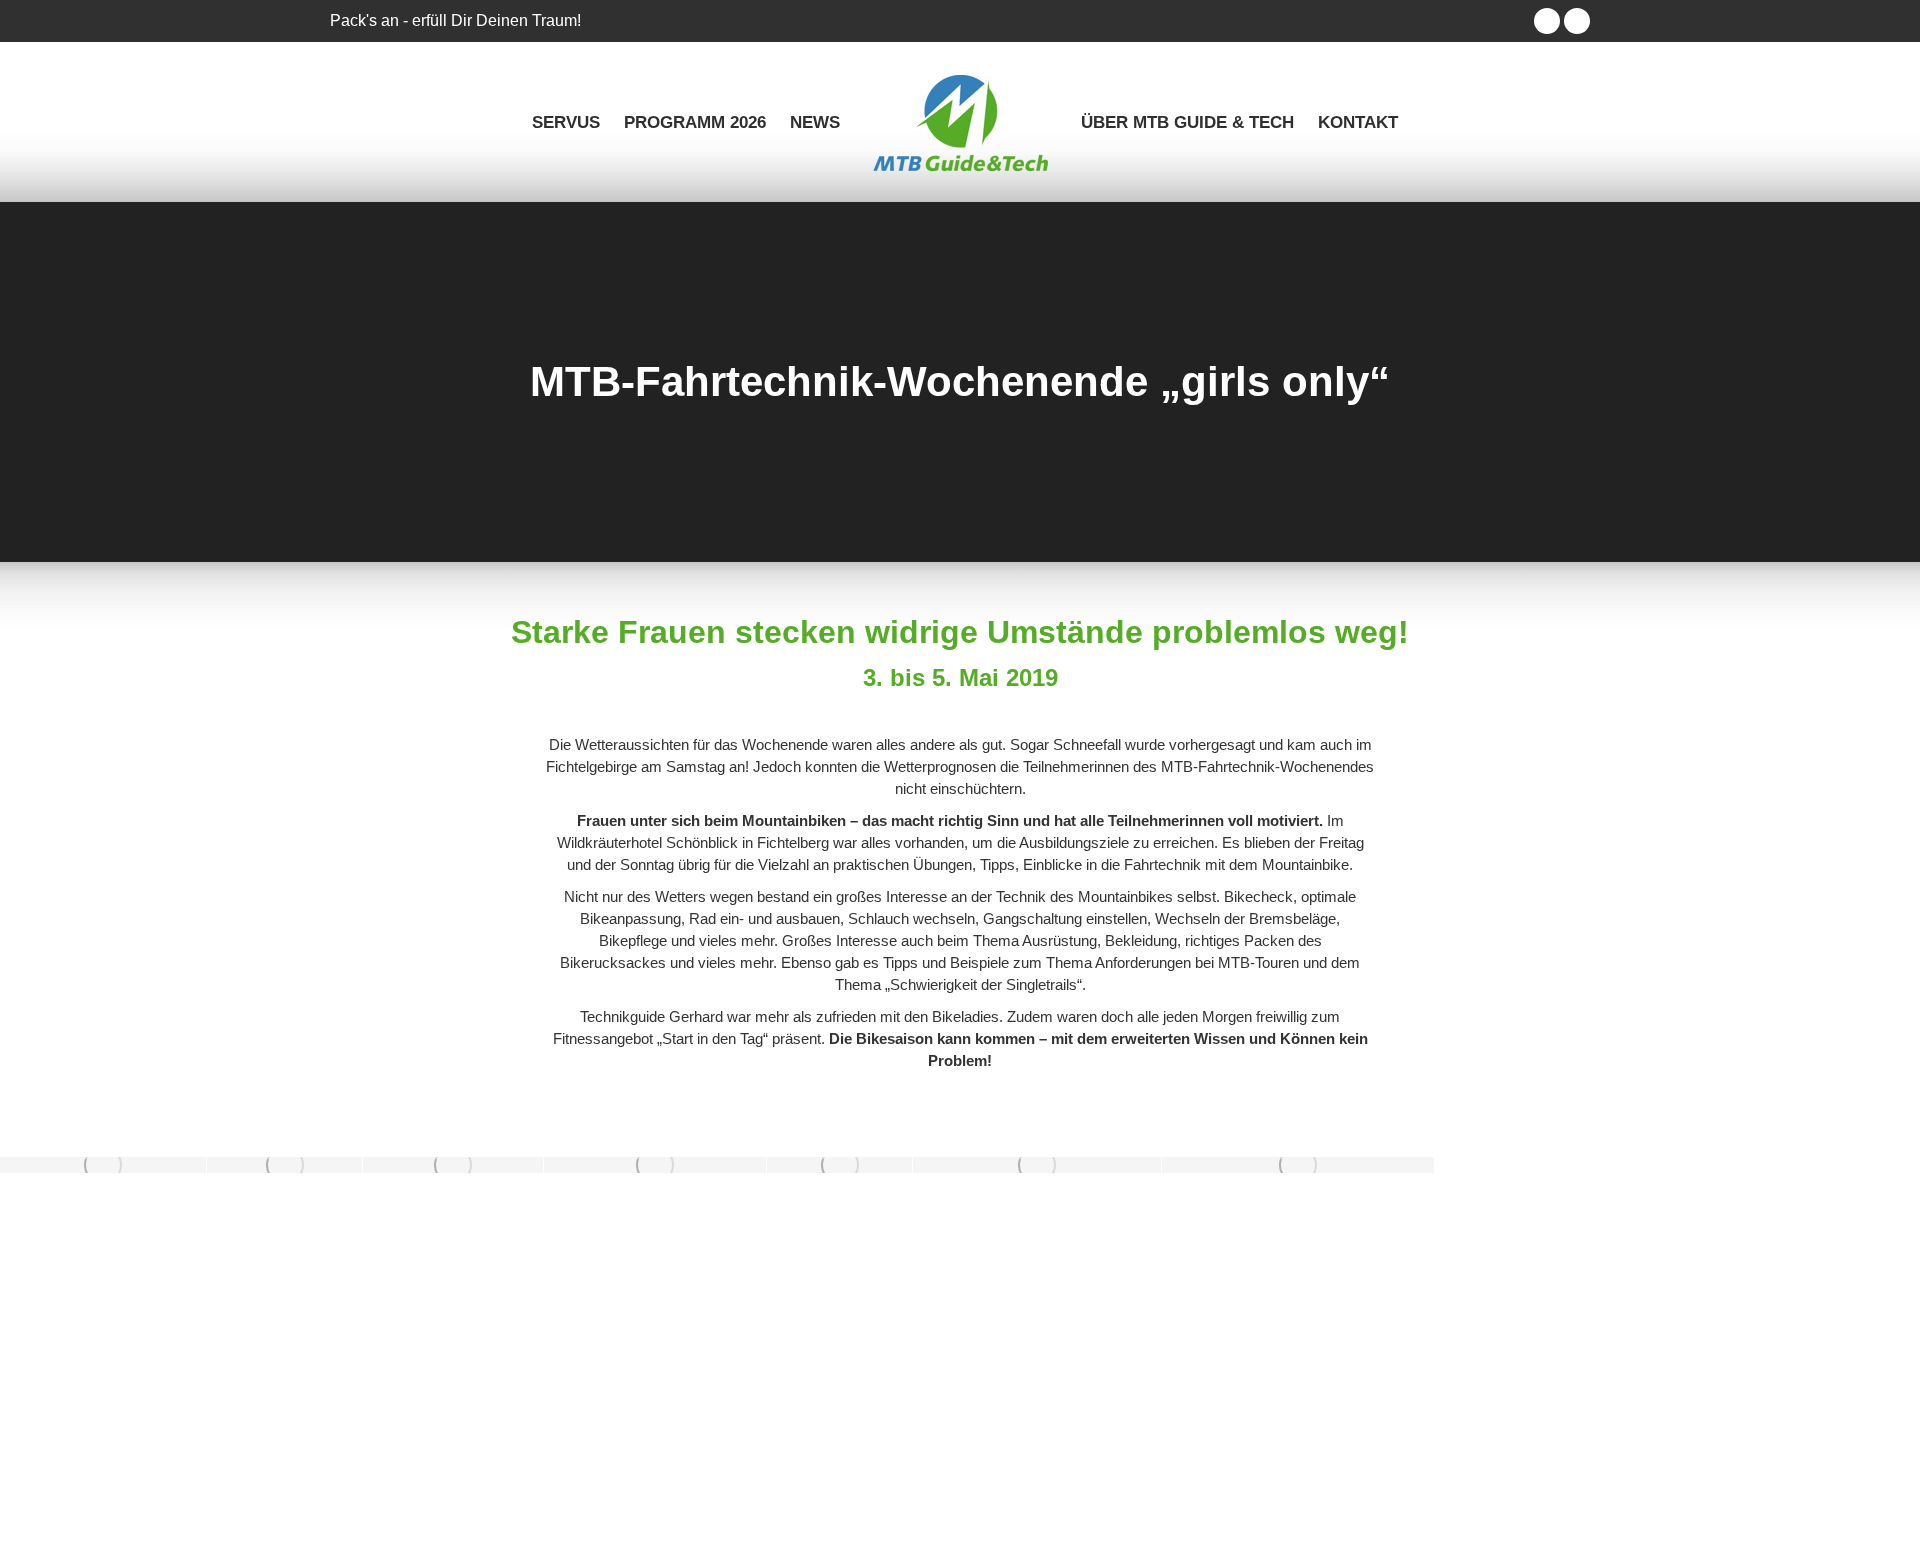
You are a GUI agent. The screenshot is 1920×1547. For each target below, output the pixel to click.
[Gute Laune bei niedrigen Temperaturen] (1298, 1165)
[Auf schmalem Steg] (839, 1165)
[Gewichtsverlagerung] (284, 1165)
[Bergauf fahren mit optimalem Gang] (1037, 1165)
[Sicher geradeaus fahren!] (453, 1165)
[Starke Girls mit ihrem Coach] (103, 1165)
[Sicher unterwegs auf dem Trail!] (655, 1165)
